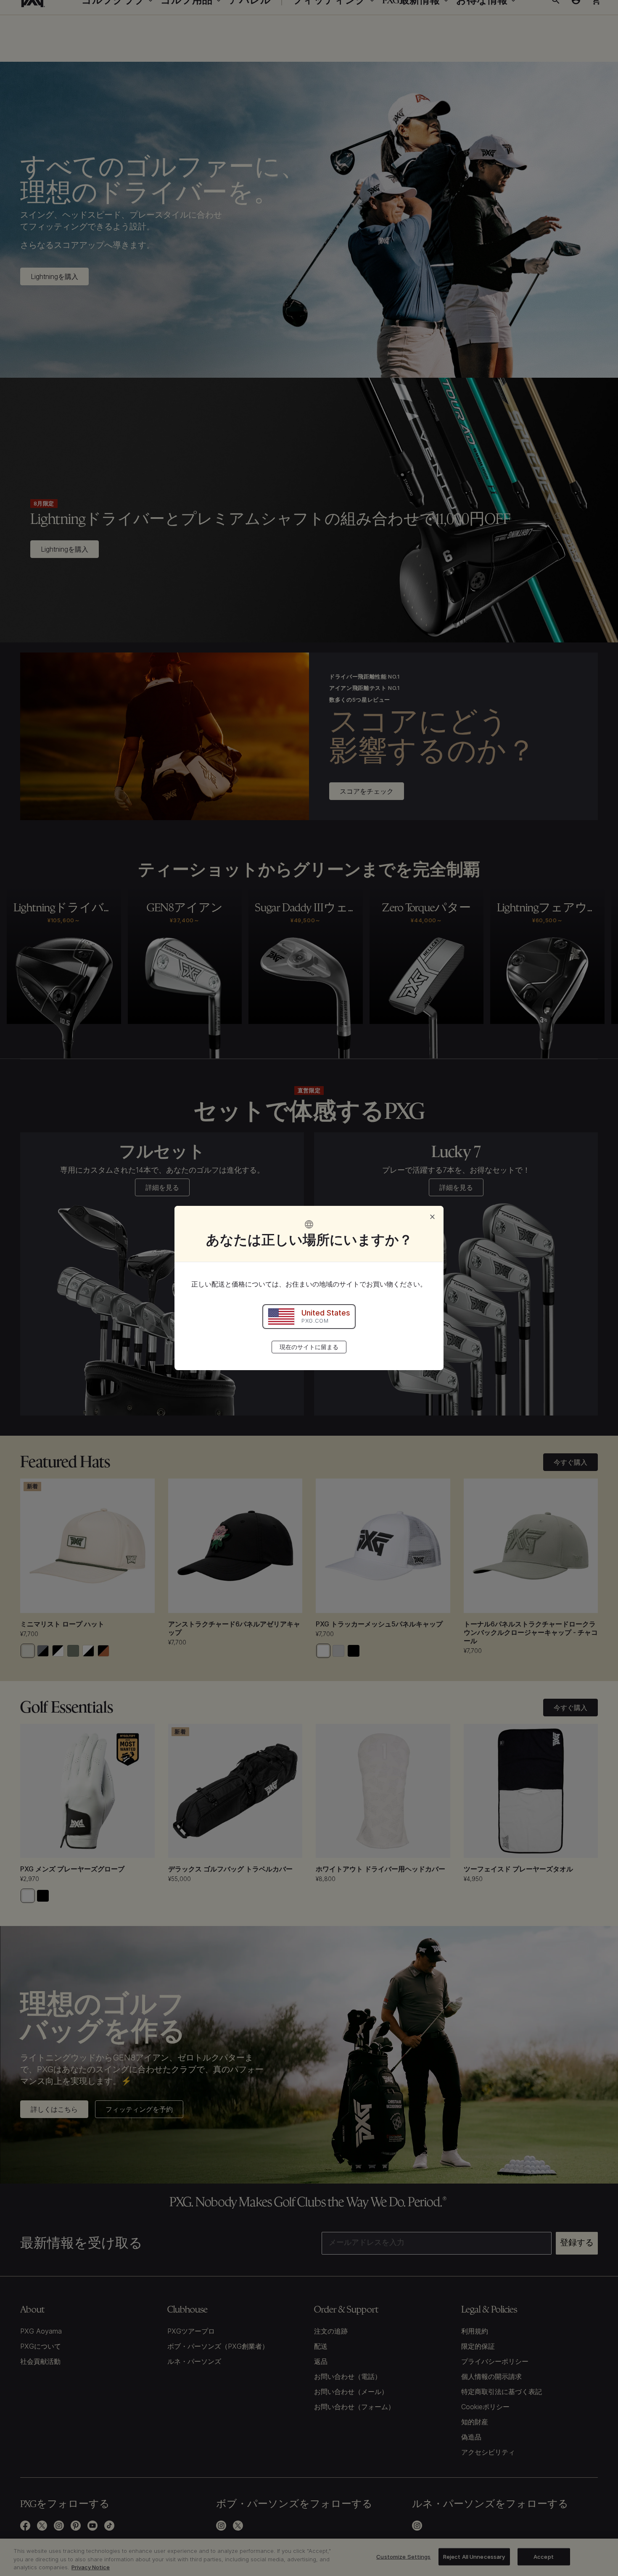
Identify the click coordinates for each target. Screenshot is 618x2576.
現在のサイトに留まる (309, 1347)
